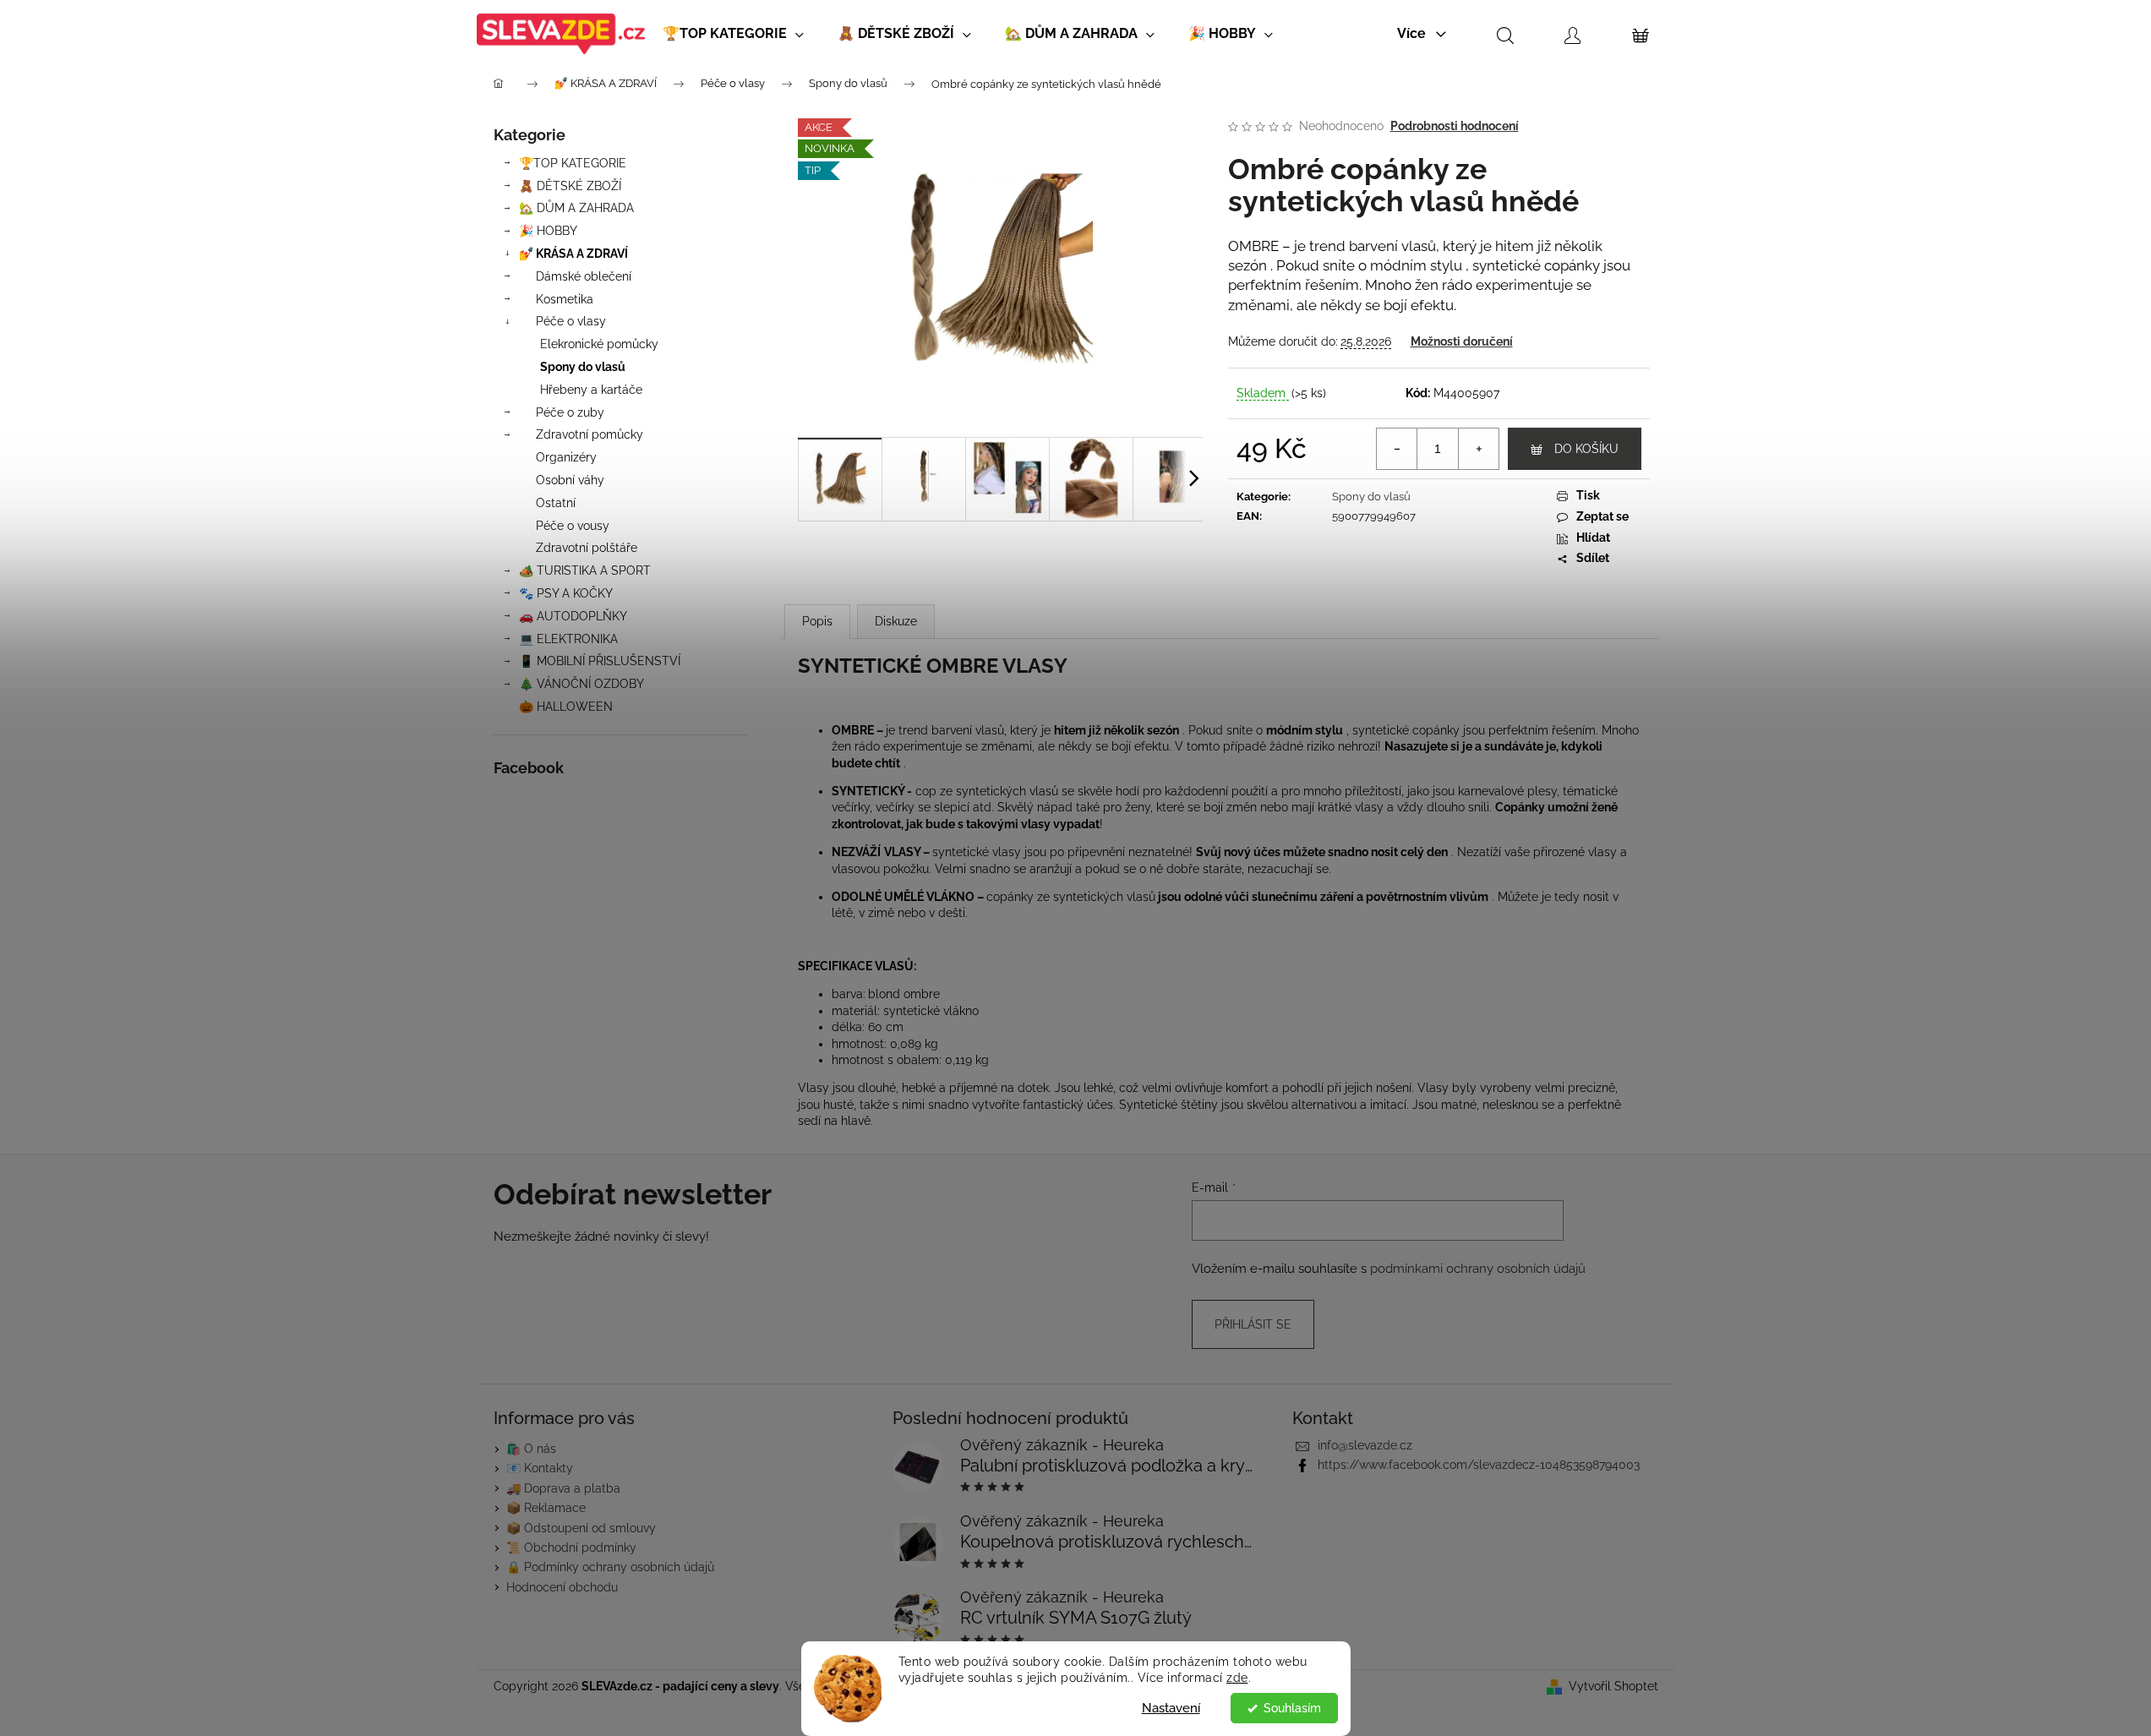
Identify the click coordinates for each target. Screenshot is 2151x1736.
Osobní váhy (570, 480)
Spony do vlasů (583, 367)
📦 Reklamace (546, 1508)
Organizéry (566, 457)
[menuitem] (733, 34)
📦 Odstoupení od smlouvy (581, 1528)
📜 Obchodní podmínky (571, 1548)
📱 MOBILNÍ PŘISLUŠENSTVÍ (600, 661)
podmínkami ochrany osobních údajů (1478, 1269)
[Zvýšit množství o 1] (1478, 449)
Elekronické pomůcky (599, 344)
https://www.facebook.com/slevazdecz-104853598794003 (1479, 1465)
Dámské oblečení (584, 276)
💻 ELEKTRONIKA (568, 639)
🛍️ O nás (531, 1449)
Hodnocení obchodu (562, 1587)
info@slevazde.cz (1365, 1445)
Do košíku (1586, 449)
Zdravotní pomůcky (590, 434)
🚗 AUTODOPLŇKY (573, 616)
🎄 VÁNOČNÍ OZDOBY (581, 684)
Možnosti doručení (1462, 341)
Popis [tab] (817, 621)
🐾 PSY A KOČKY (566, 593)
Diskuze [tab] (896, 621)
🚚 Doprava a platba (563, 1488)
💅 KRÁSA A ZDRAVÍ (573, 254)
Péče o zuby (570, 412)
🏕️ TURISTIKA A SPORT (585, 570)
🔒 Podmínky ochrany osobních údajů (610, 1567)
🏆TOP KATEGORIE (573, 163)
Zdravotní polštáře (587, 548)
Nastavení (1171, 1708)
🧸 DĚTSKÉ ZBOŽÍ (570, 186)
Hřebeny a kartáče (591, 390)
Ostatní (556, 503)
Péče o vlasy (571, 321)
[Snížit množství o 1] (1397, 449)
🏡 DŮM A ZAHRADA (576, 208)
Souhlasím (1292, 1708)
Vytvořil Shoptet (1613, 1686)
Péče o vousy (573, 526)
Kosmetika (565, 299)
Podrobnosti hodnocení (1455, 126)
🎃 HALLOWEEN (566, 707)
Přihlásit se (1253, 1324)
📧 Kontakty (540, 1468)
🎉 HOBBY (548, 231)
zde (1237, 1678)
